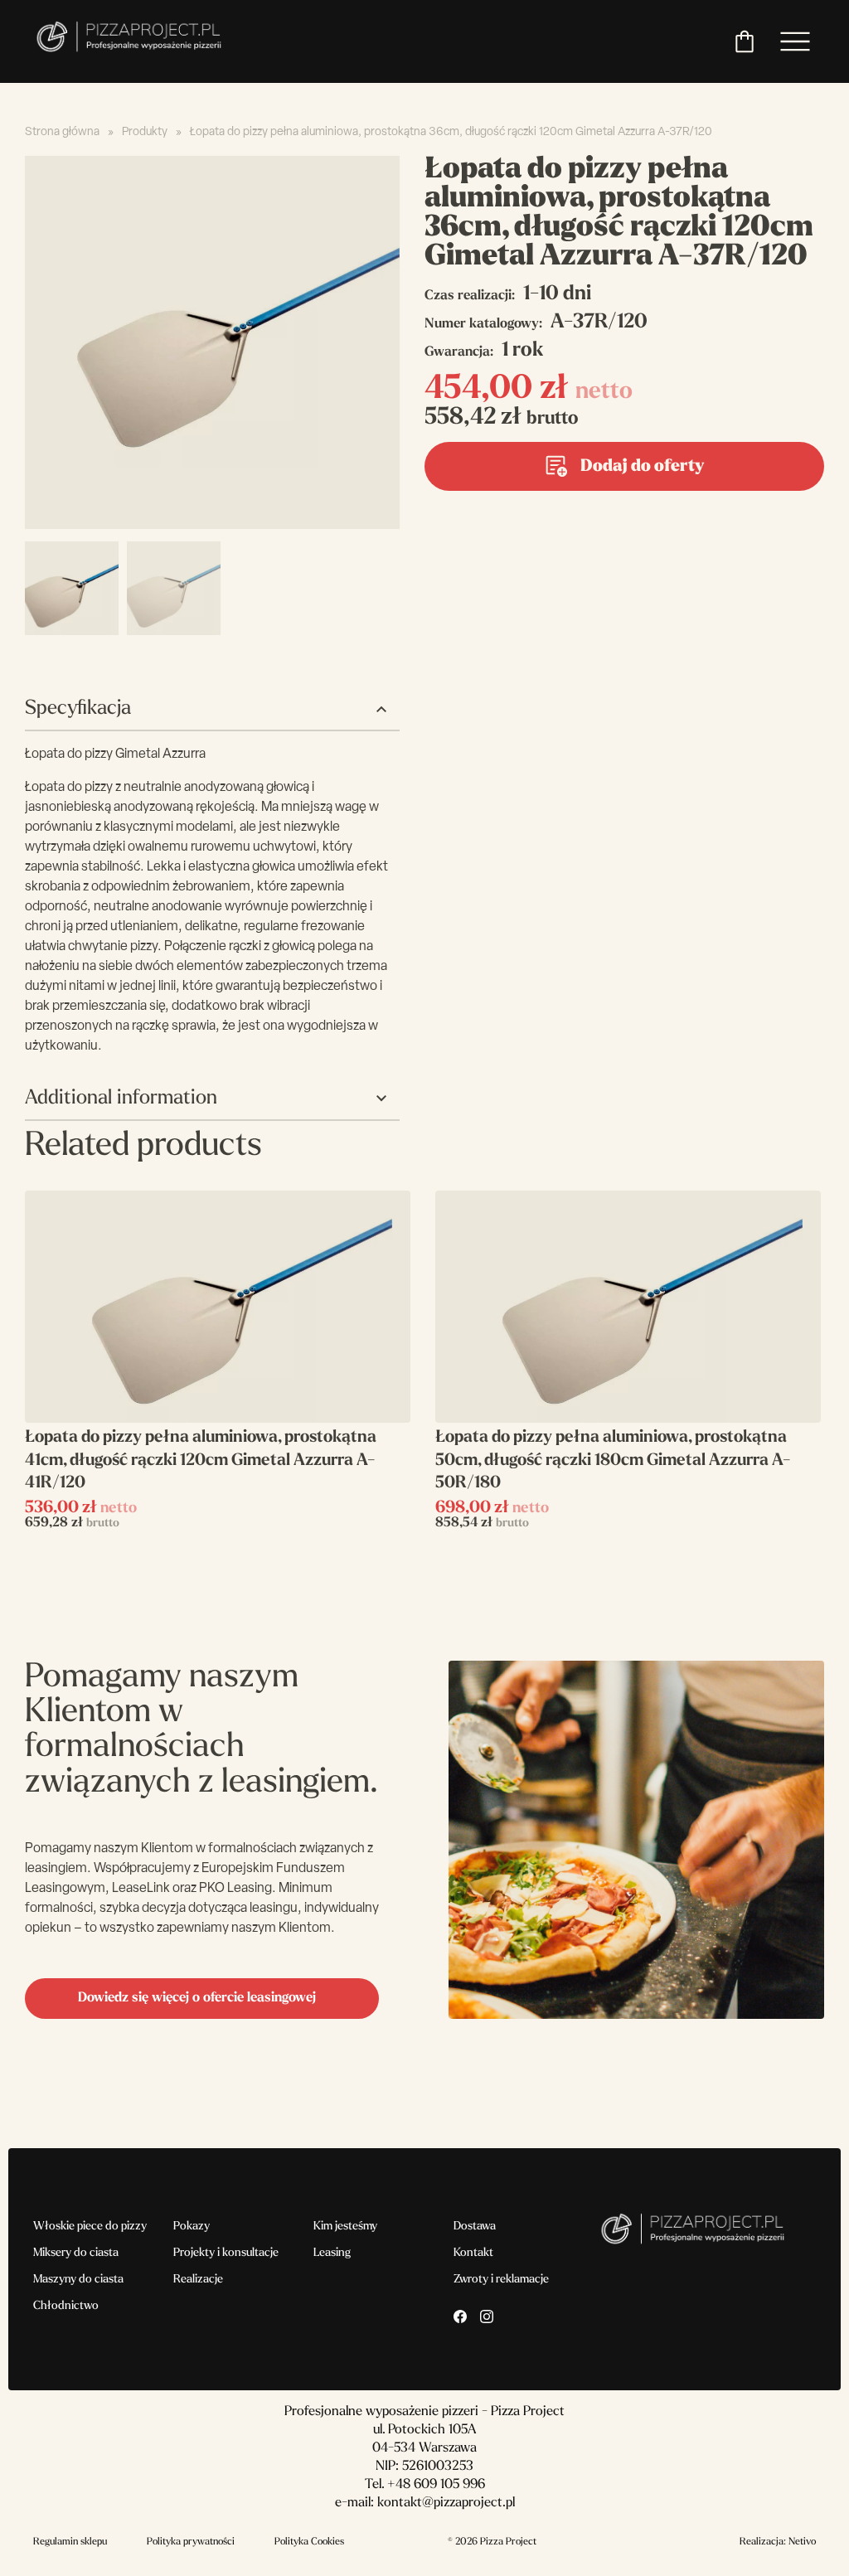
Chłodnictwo (66, 2306)
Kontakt (473, 2253)
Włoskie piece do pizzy (90, 2227)
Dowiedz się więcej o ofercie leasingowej (197, 1998)
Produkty (145, 132)
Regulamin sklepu (70, 2542)
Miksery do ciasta (76, 2253)
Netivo (802, 2542)
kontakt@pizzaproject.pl (446, 2503)
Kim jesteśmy (345, 2227)
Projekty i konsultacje (226, 2253)
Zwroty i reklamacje (501, 2280)
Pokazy (192, 2227)
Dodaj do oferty (642, 467)
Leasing (332, 2253)
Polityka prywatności (191, 2542)
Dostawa (475, 2227)
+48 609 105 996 (436, 2485)
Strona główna (62, 132)
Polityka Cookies (309, 2542)
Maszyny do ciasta (78, 2280)
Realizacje (198, 2280)
